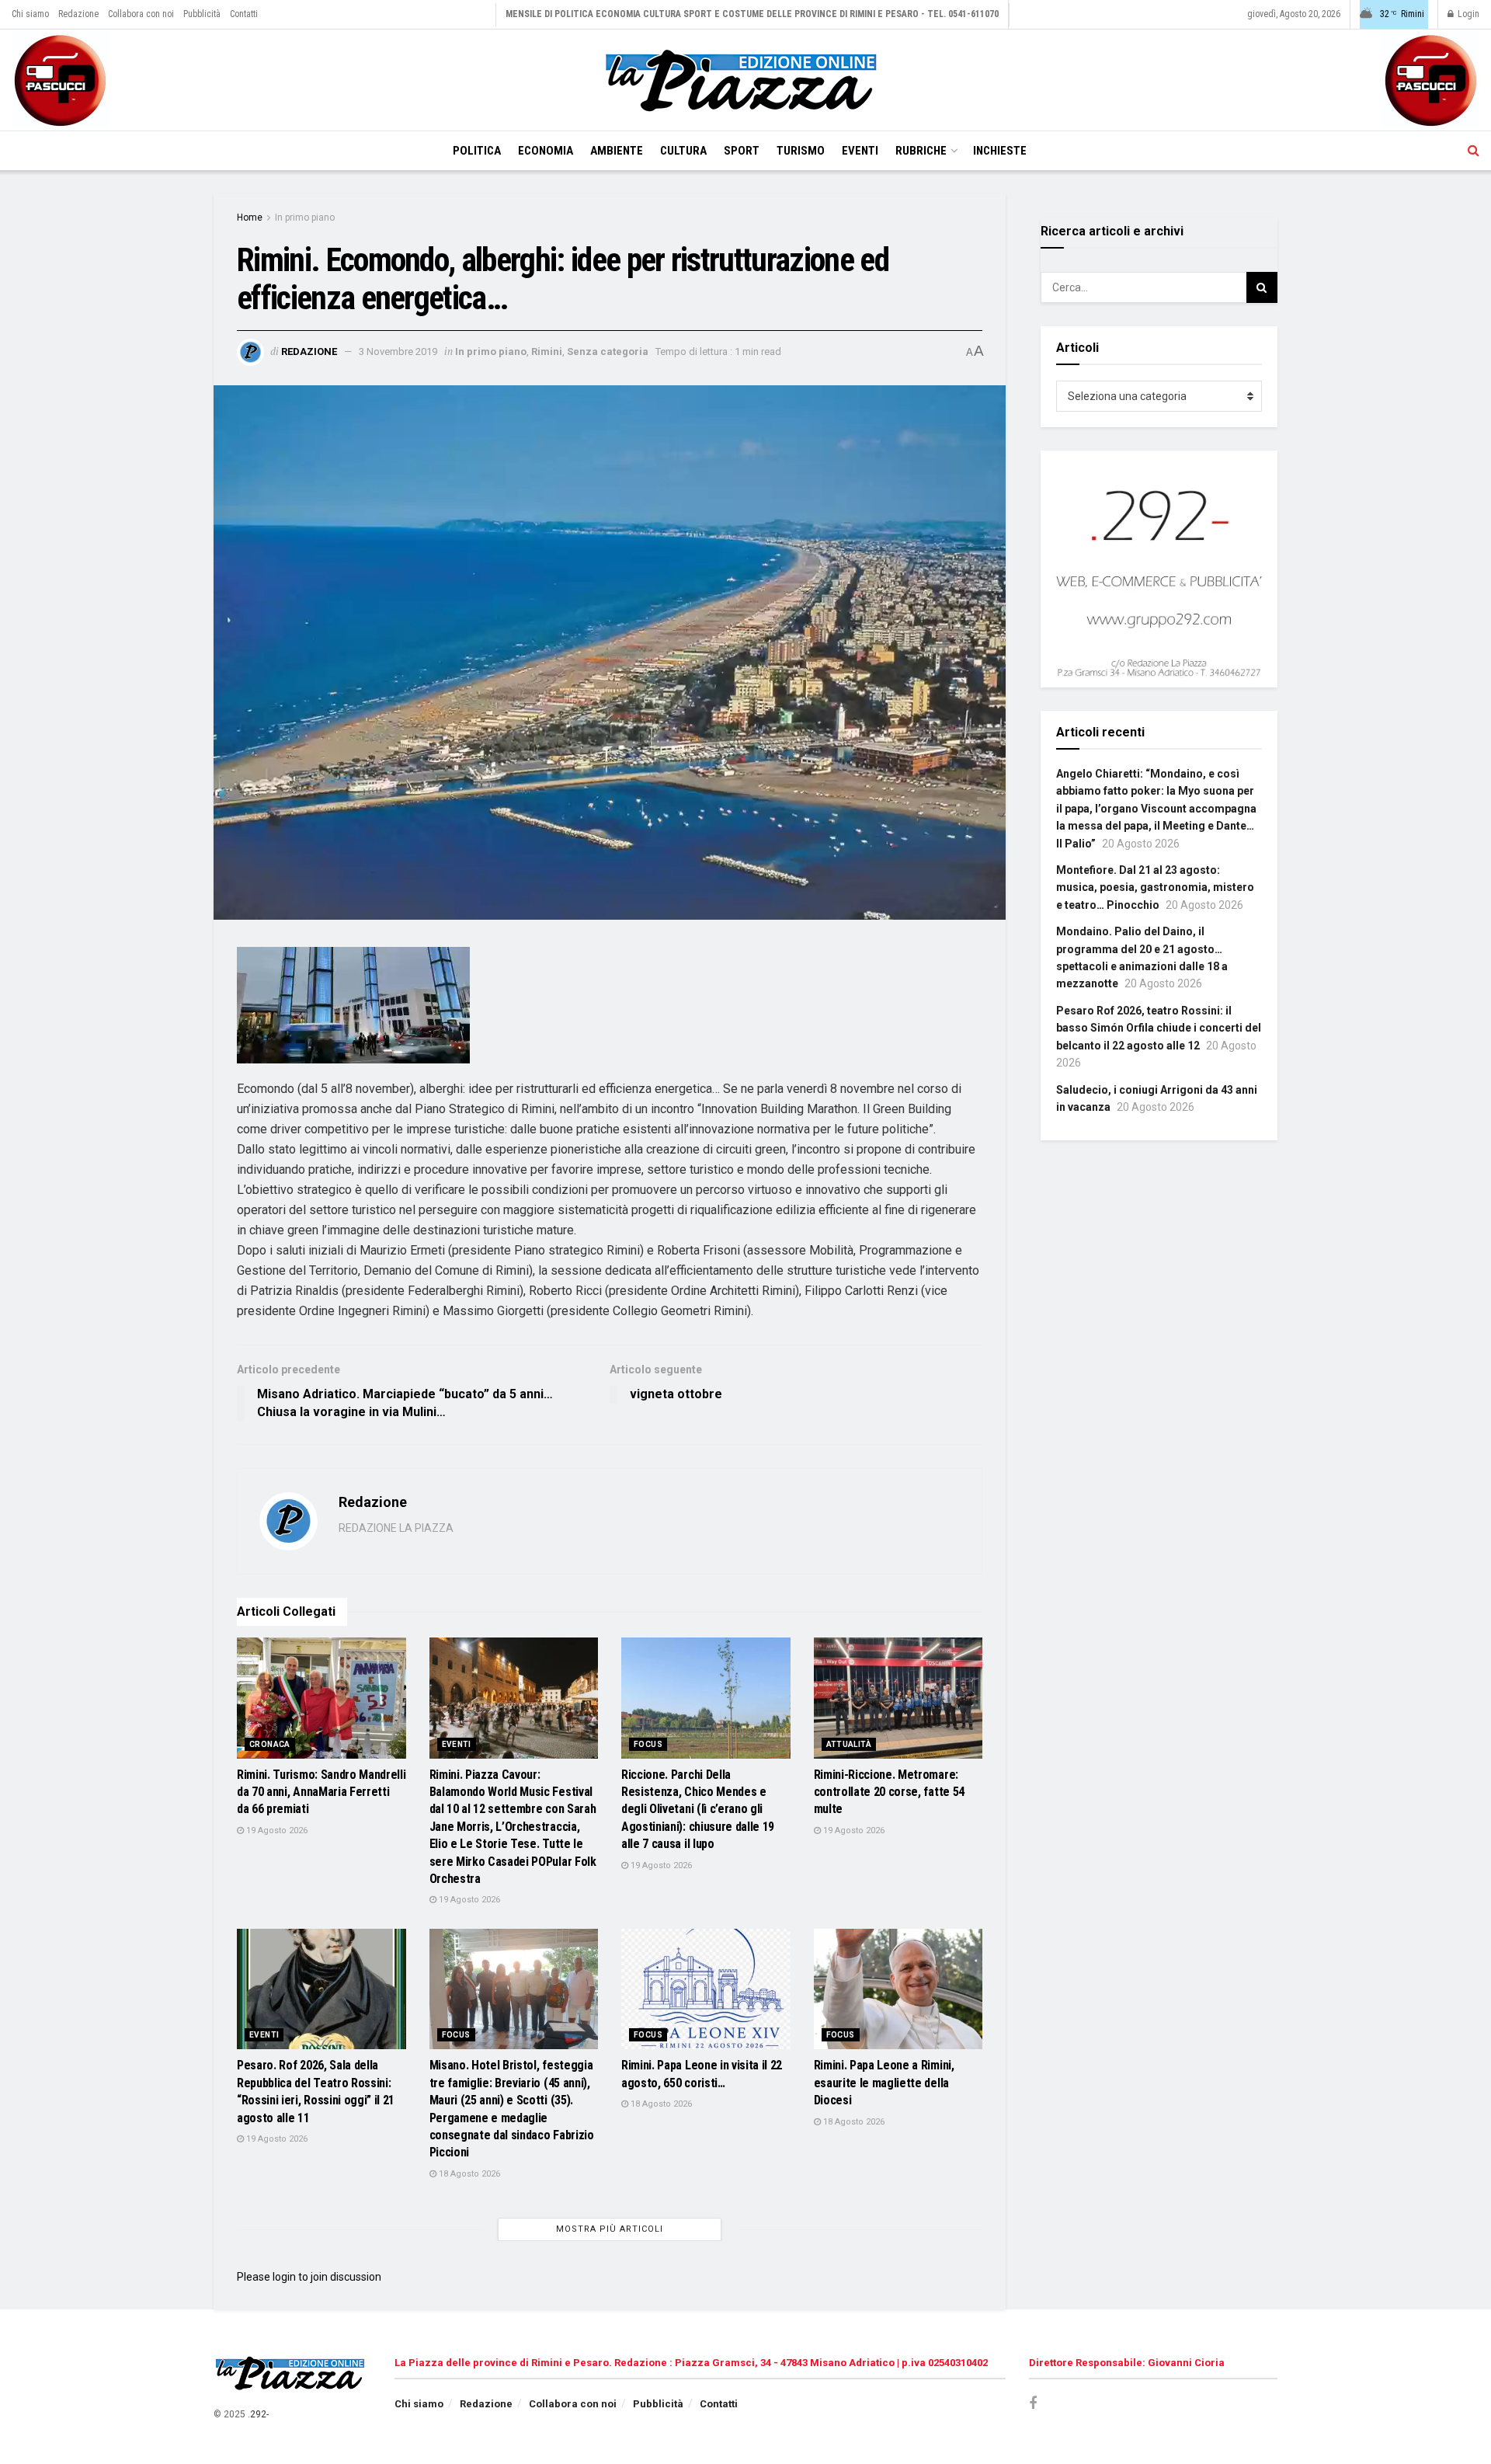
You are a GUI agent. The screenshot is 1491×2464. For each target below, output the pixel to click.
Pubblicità (202, 14)
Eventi (860, 151)
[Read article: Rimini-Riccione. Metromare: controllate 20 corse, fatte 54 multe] (898, 1698)
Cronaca (270, 1744)
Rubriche (921, 151)
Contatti (244, 14)
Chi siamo (30, 14)
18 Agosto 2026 (468, 2174)
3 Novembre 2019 (398, 352)
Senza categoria (608, 352)
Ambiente (617, 151)
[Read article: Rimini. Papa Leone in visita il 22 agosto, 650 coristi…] (706, 1989)
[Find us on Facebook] (1033, 2404)
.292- (258, 2414)
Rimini (547, 352)
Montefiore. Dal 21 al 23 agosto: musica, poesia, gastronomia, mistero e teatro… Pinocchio (1155, 887)
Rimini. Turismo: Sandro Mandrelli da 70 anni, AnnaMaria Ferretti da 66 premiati (321, 1792)
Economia (546, 151)
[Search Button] (1474, 151)
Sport (742, 151)
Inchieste (1000, 151)
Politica (477, 151)
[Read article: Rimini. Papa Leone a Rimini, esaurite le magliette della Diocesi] (898, 1989)
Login (1467, 14)
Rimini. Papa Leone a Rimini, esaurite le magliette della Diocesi (884, 2083)
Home (250, 218)
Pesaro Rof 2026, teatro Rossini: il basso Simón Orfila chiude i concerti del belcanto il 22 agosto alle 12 (1159, 1028)
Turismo (801, 151)
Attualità (849, 1744)
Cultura (683, 151)
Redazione (78, 14)
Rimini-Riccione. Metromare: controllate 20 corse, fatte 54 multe (889, 1792)
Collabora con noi (141, 14)
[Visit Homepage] (745, 80)
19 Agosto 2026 (276, 1831)
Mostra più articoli (610, 2229)
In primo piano (305, 218)
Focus (648, 1744)
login (284, 2277)
